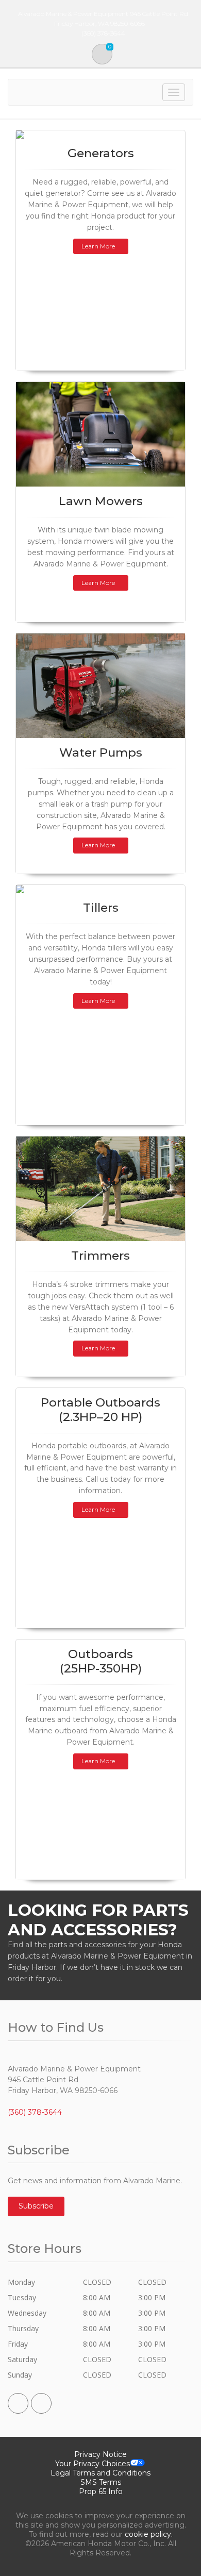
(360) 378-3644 (35, 2112)
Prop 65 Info (101, 2491)
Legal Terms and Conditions (100, 2473)
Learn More (98, 246)
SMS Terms (101, 2482)
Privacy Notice (100, 2454)
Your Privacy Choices (93, 2464)
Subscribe (36, 2206)
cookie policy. (149, 2534)
